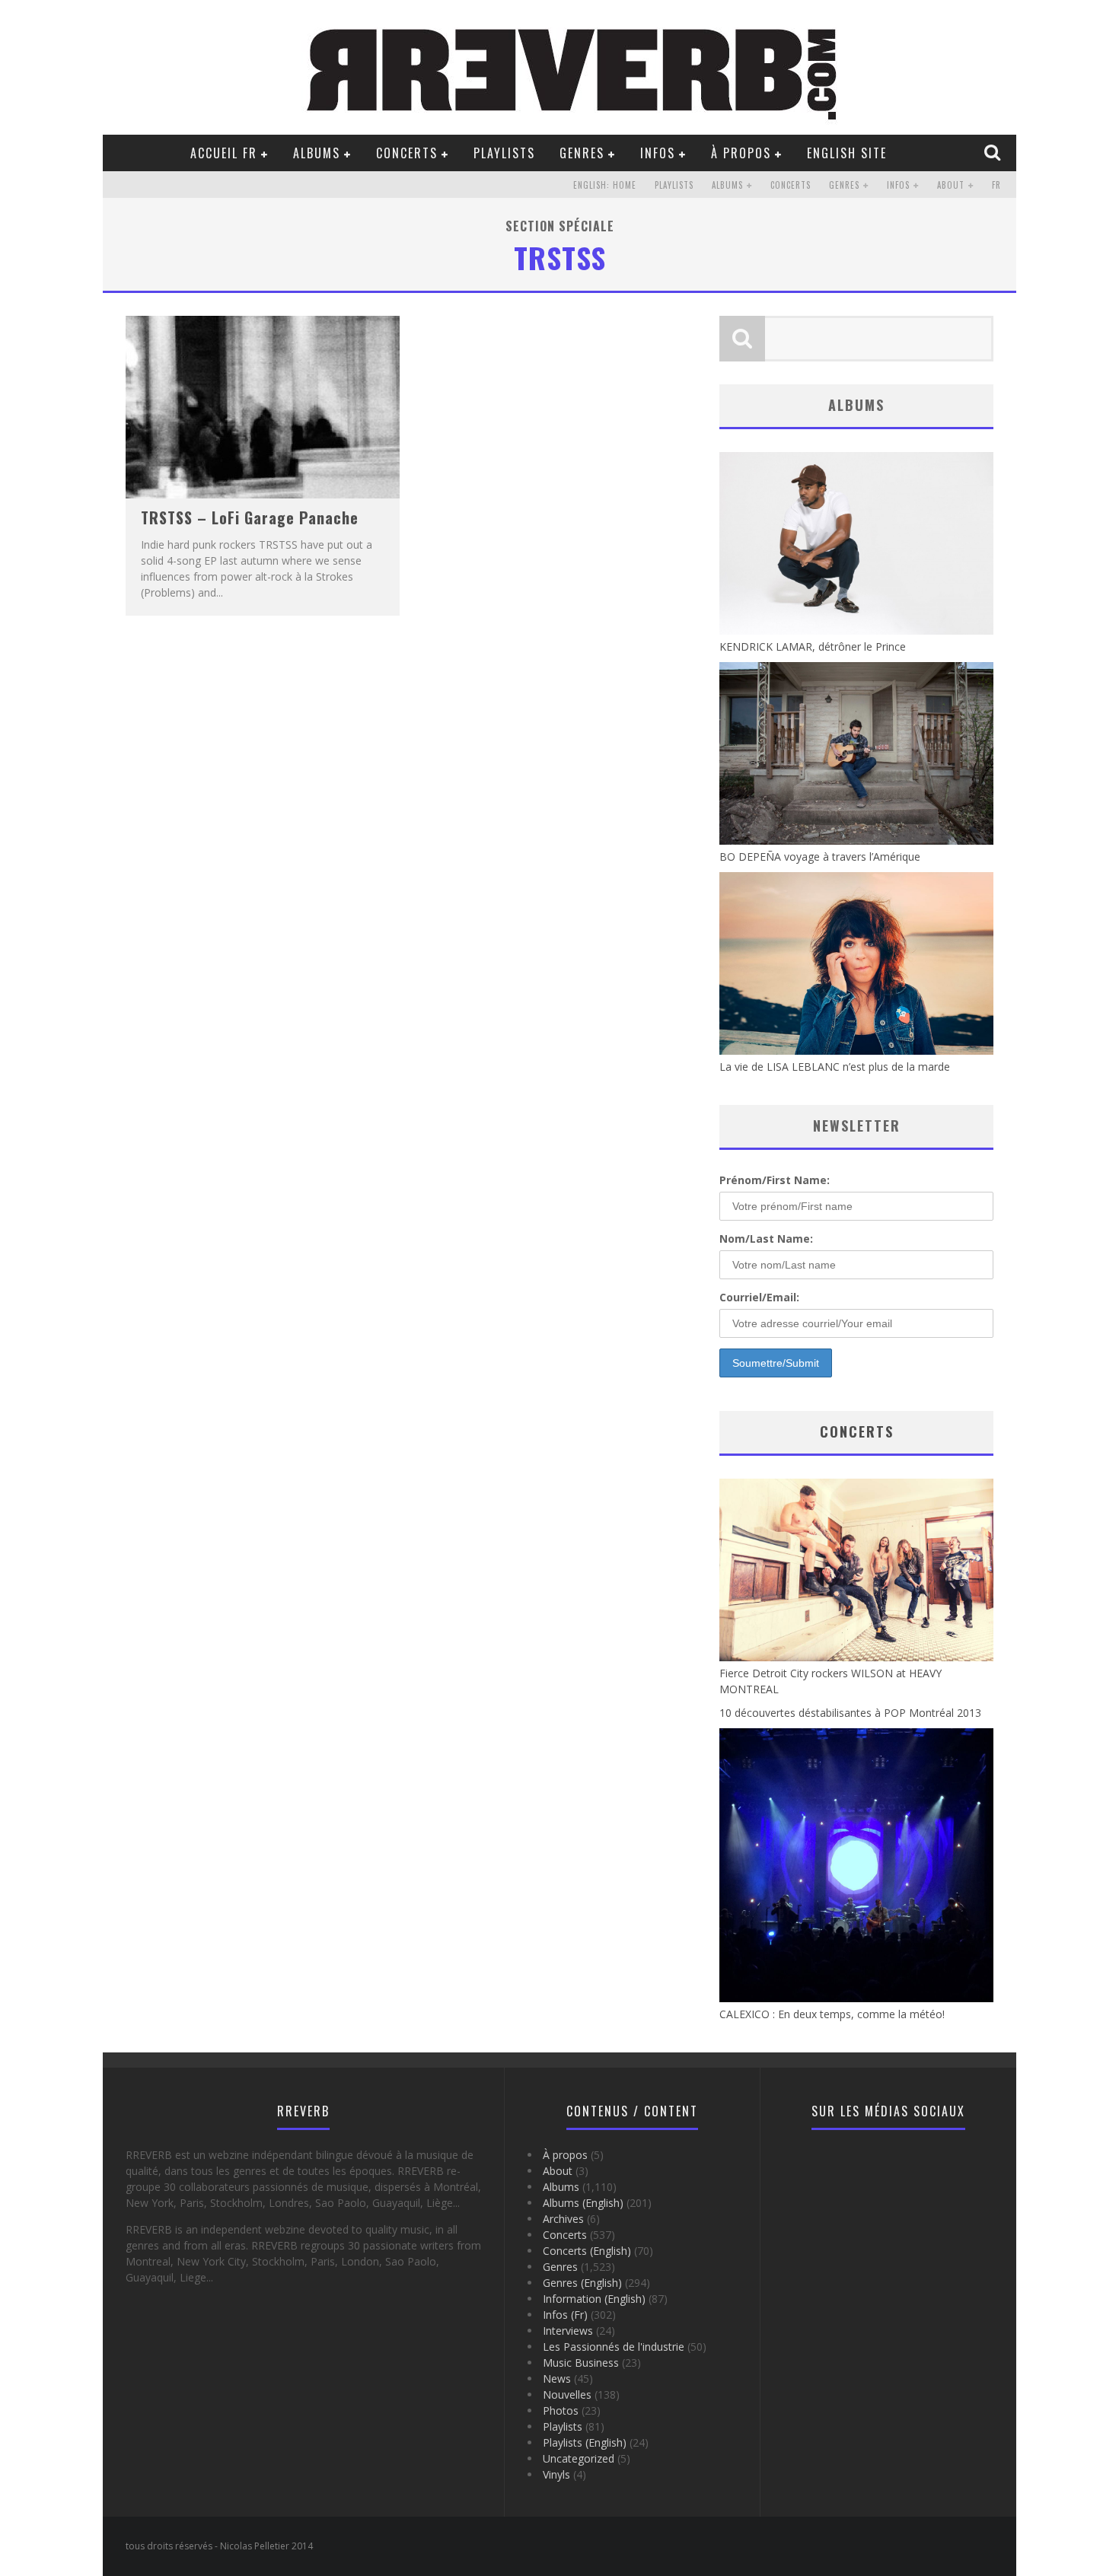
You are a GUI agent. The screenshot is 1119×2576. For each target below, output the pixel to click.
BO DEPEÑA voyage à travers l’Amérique (820, 857)
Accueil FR (224, 153)
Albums (317, 153)
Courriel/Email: (759, 1297)
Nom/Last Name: (766, 1239)
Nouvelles (567, 2395)
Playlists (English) (585, 2442)
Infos (658, 153)
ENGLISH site (847, 153)
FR (996, 185)
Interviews (568, 2331)
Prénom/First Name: (775, 1180)
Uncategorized (579, 2458)
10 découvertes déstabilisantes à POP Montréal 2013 (850, 1713)
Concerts (407, 153)
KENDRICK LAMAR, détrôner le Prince (813, 646)
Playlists (504, 153)
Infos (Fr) (565, 2315)
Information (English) (594, 2299)
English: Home (605, 185)
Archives (563, 2219)
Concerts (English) (587, 2251)
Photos (561, 2410)
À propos (741, 153)
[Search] (994, 152)
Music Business (581, 2363)
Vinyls (556, 2474)
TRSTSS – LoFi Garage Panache (250, 517)
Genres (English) (582, 2283)
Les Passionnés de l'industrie (614, 2347)
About (951, 185)
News (557, 2379)
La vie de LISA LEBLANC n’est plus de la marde (835, 1067)
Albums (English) (583, 2203)
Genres (582, 153)
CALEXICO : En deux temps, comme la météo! (832, 2014)
